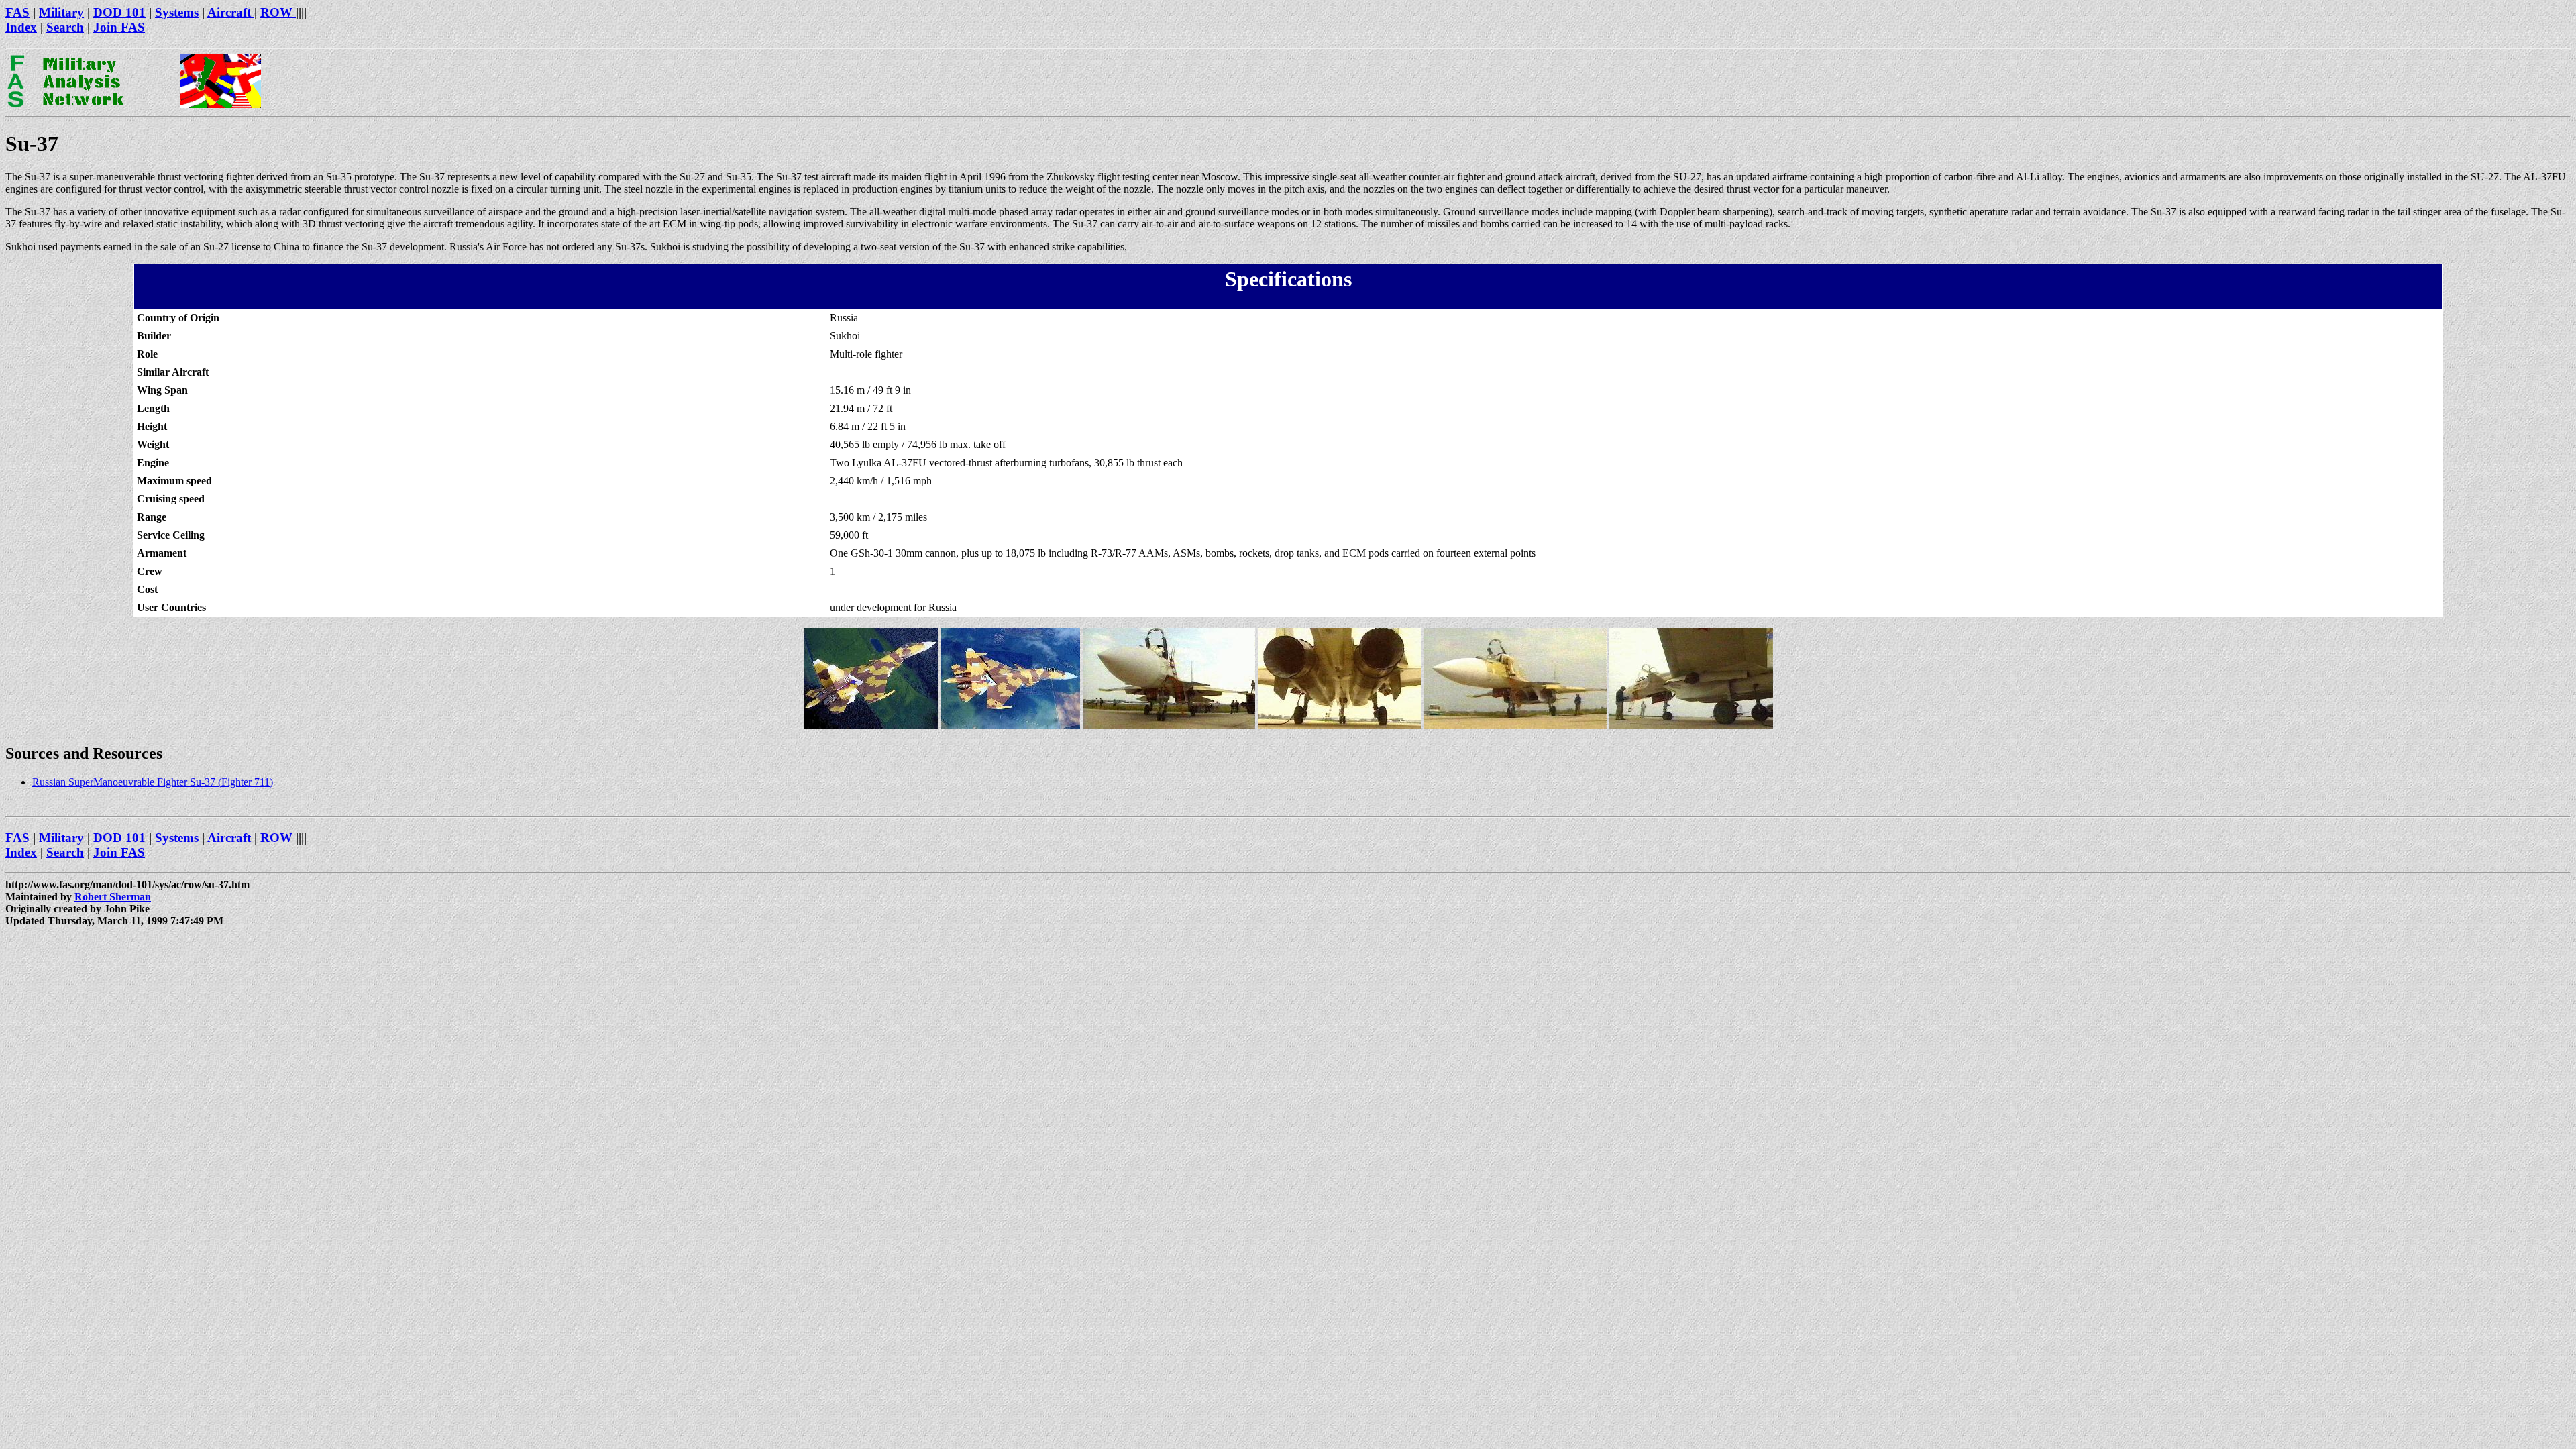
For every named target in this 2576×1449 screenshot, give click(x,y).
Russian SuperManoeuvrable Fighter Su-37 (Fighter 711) (153, 782)
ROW (278, 12)
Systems (177, 12)
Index (21, 27)
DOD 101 (119, 12)
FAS (17, 12)
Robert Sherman (113, 897)
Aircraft (231, 12)
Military (61, 12)
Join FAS (119, 27)
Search (65, 27)
